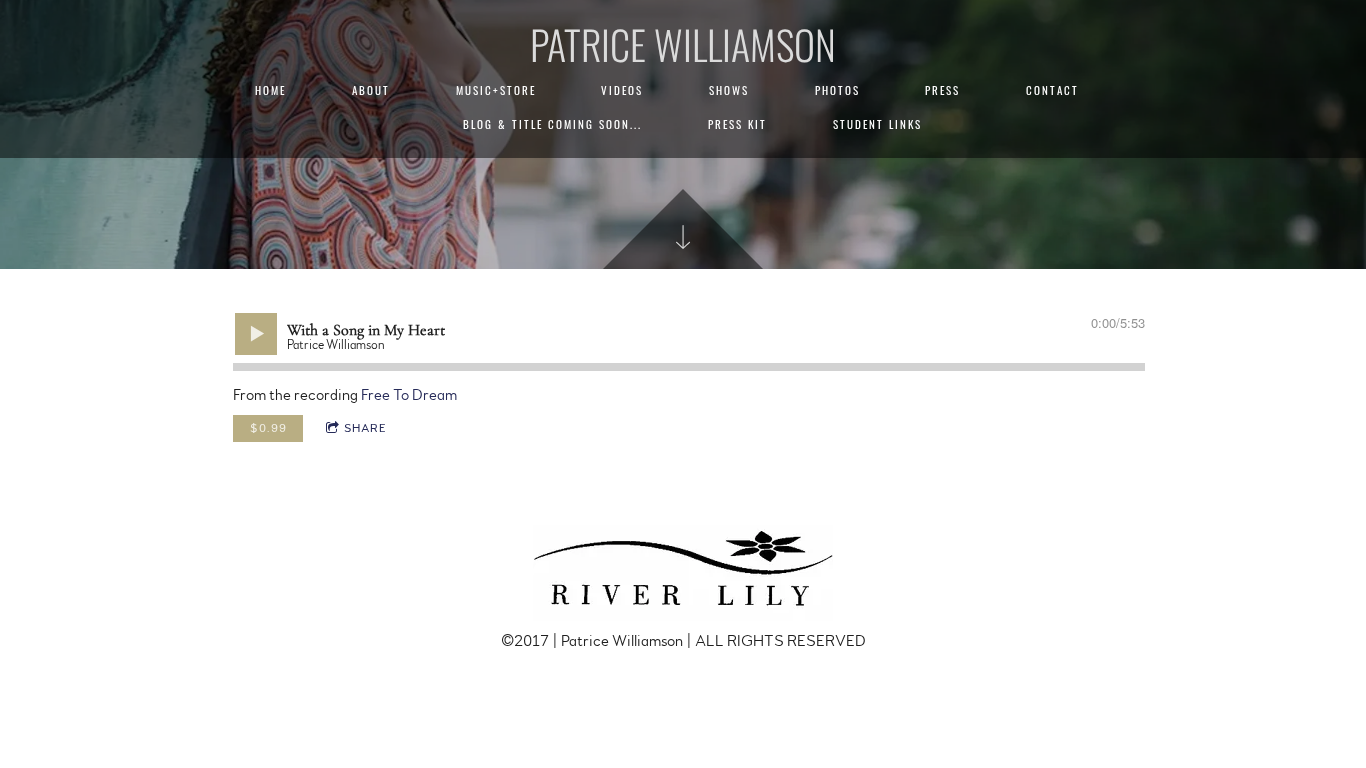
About (371, 90)
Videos (622, 90)
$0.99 (268, 428)
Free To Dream (409, 395)
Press (942, 90)
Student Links (877, 124)
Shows (729, 90)
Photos (837, 90)
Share (365, 428)
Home (270, 90)
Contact (1052, 90)
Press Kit (737, 124)
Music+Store (496, 90)
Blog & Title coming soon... (552, 124)
